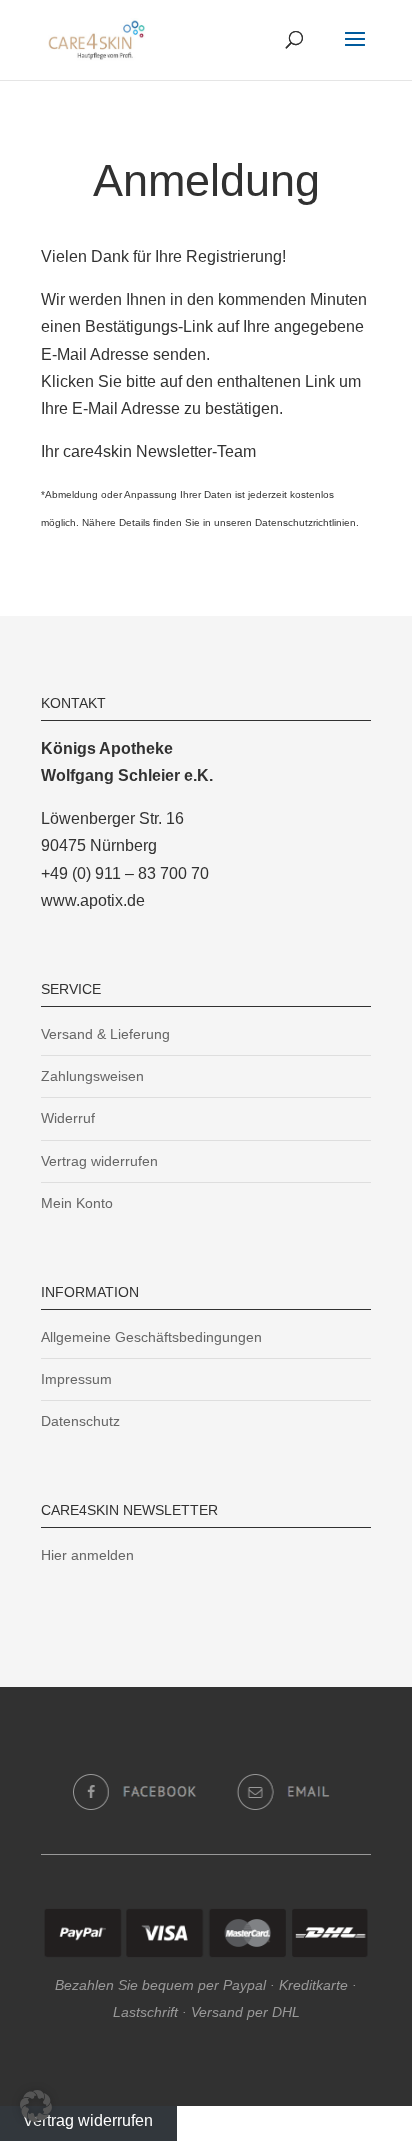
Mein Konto (77, 1203)
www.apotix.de (93, 900)
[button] (36, 2106)
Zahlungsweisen (92, 1076)
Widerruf (68, 1118)
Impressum (76, 1379)
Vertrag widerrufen (99, 1161)
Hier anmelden (87, 1555)
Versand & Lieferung (105, 1034)
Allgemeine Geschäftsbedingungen (151, 1337)
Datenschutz (80, 1421)
